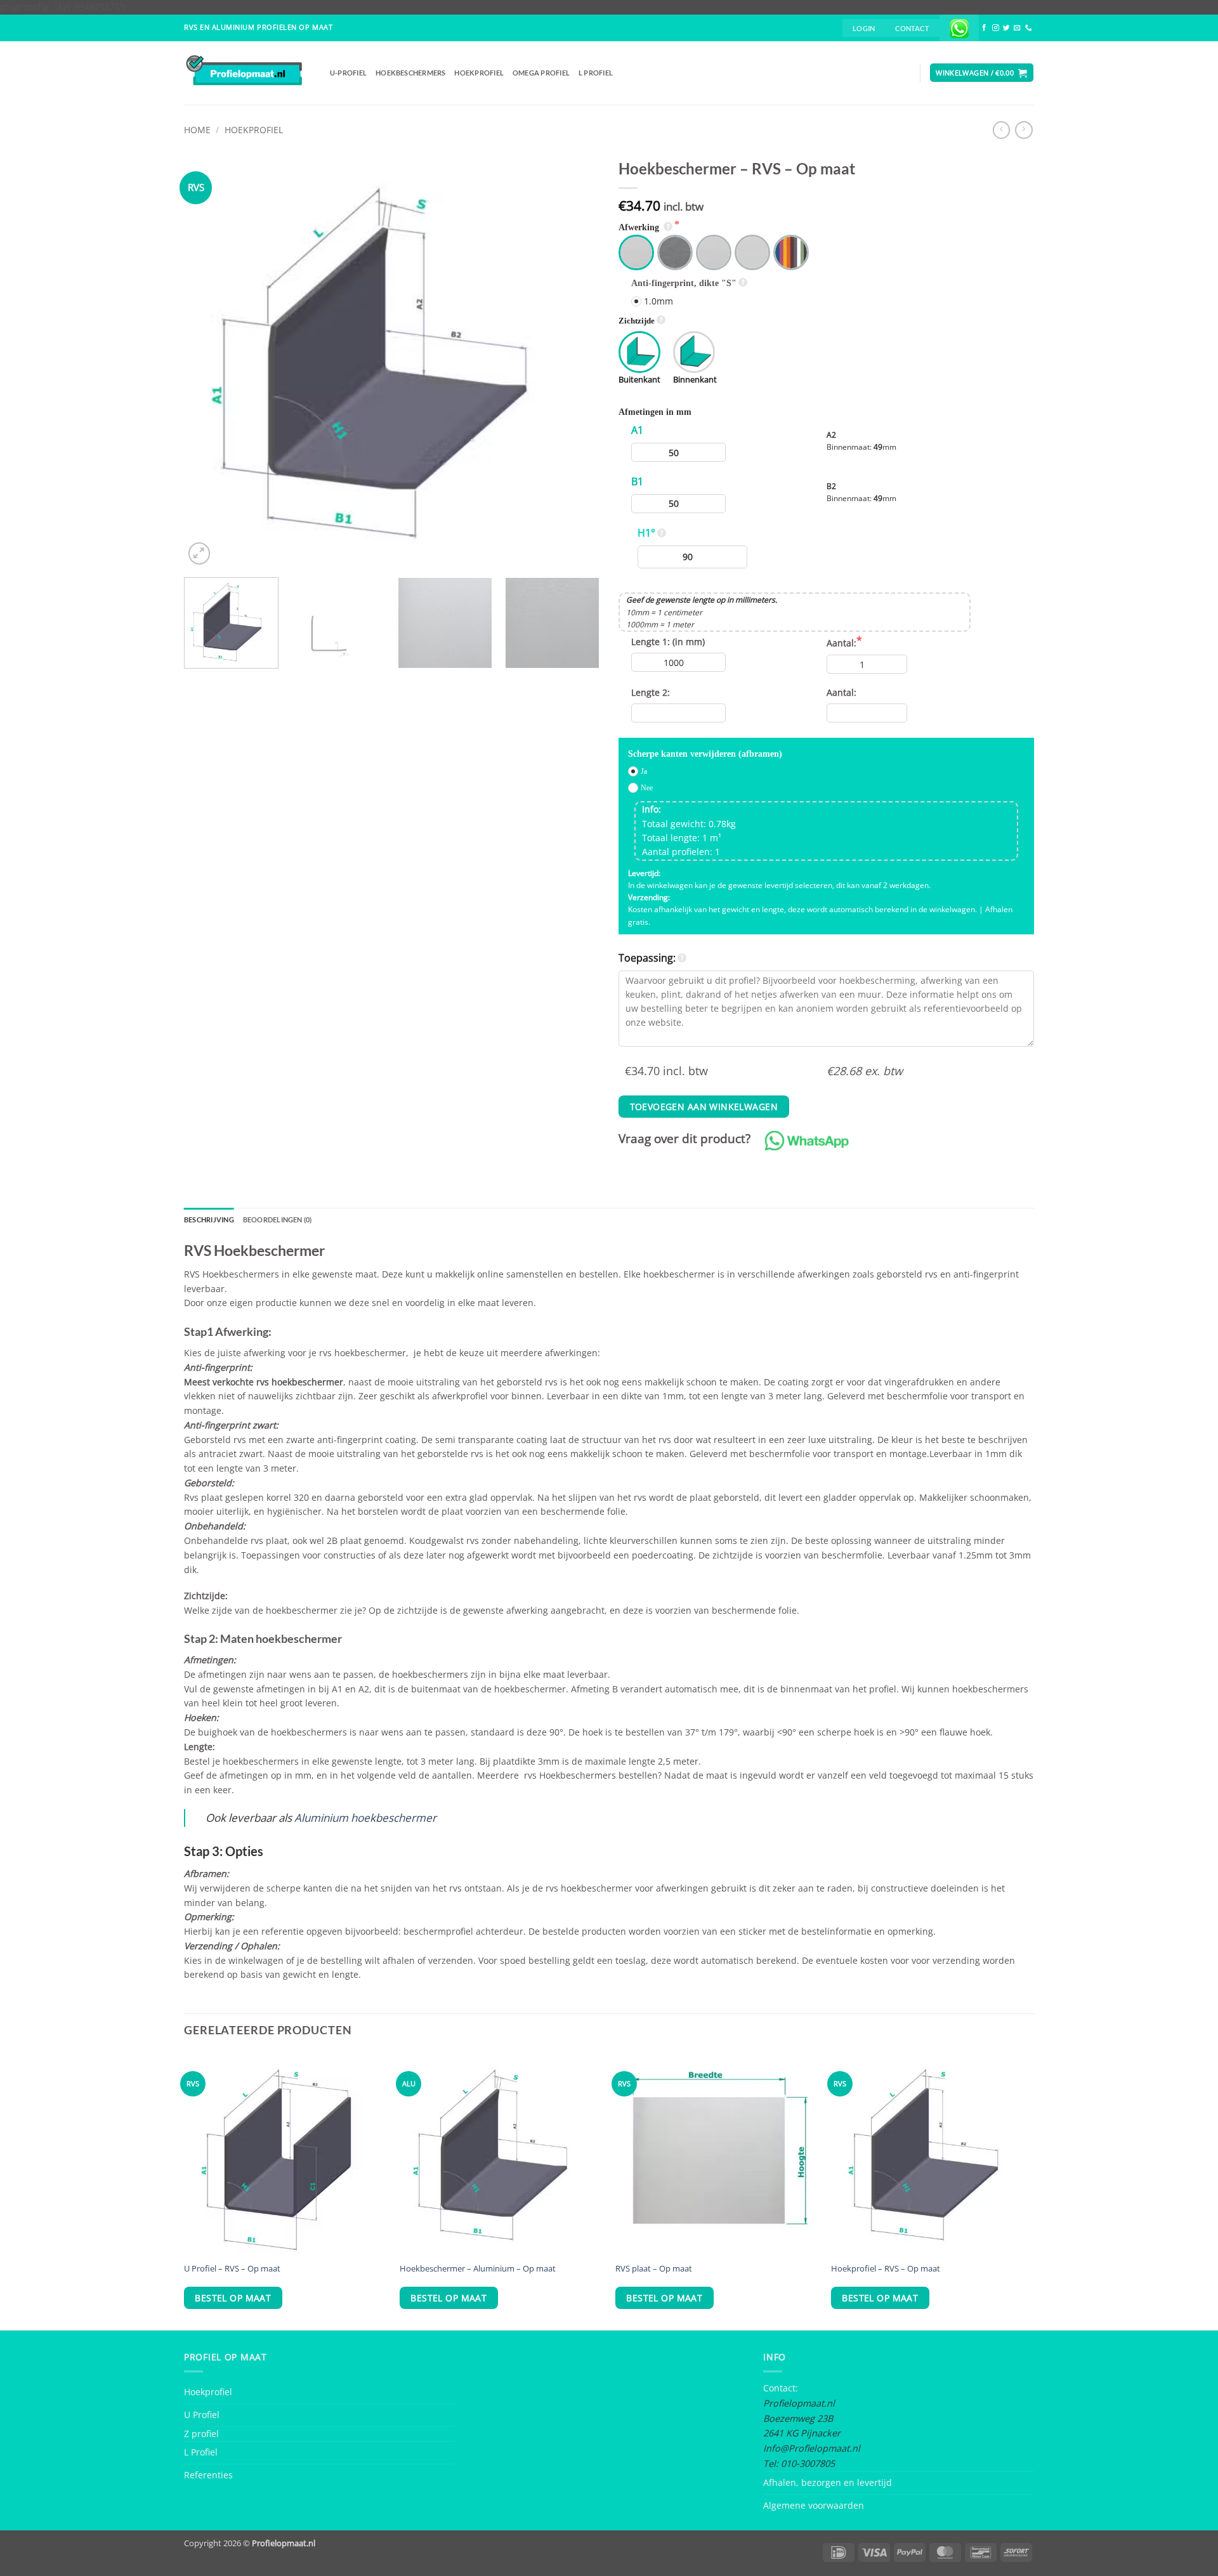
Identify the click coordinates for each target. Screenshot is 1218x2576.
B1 (637, 481)
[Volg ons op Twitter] (1006, 28)
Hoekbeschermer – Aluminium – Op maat (478, 2269)
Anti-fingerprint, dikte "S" (684, 283)
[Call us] (1029, 28)
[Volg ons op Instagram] (996, 28)
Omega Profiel (541, 73)
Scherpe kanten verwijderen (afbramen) (705, 754)
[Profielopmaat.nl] (247, 73)
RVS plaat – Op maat (654, 2269)
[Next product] (1002, 130)
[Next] (575, 360)
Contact (912, 28)
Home (197, 130)
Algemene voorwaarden (814, 2505)
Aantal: (841, 643)
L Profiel (596, 73)
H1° (646, 533)
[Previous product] (1024, 130)
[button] (864, 28)
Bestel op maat (233, 2298)
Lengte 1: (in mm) (668, 642)
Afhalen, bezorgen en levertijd (828, 2482)
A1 (637, 430)
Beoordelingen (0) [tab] (278, 1219)
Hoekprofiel (479, 73)
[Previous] (208, 360)
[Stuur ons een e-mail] (1017, 28)
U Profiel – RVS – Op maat (232, 2269)
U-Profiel (348, 73)
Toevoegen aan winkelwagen (704, 1107)
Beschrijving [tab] (209, 1219)
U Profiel (202, 2415)
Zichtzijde (637, 321)
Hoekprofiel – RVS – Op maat (886, 2269)
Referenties (208, 2475)
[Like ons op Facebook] (984, 28)
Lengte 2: (651, 692)
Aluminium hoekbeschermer (365, 1818)
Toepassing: (647, 958)
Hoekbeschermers (410, 73)
